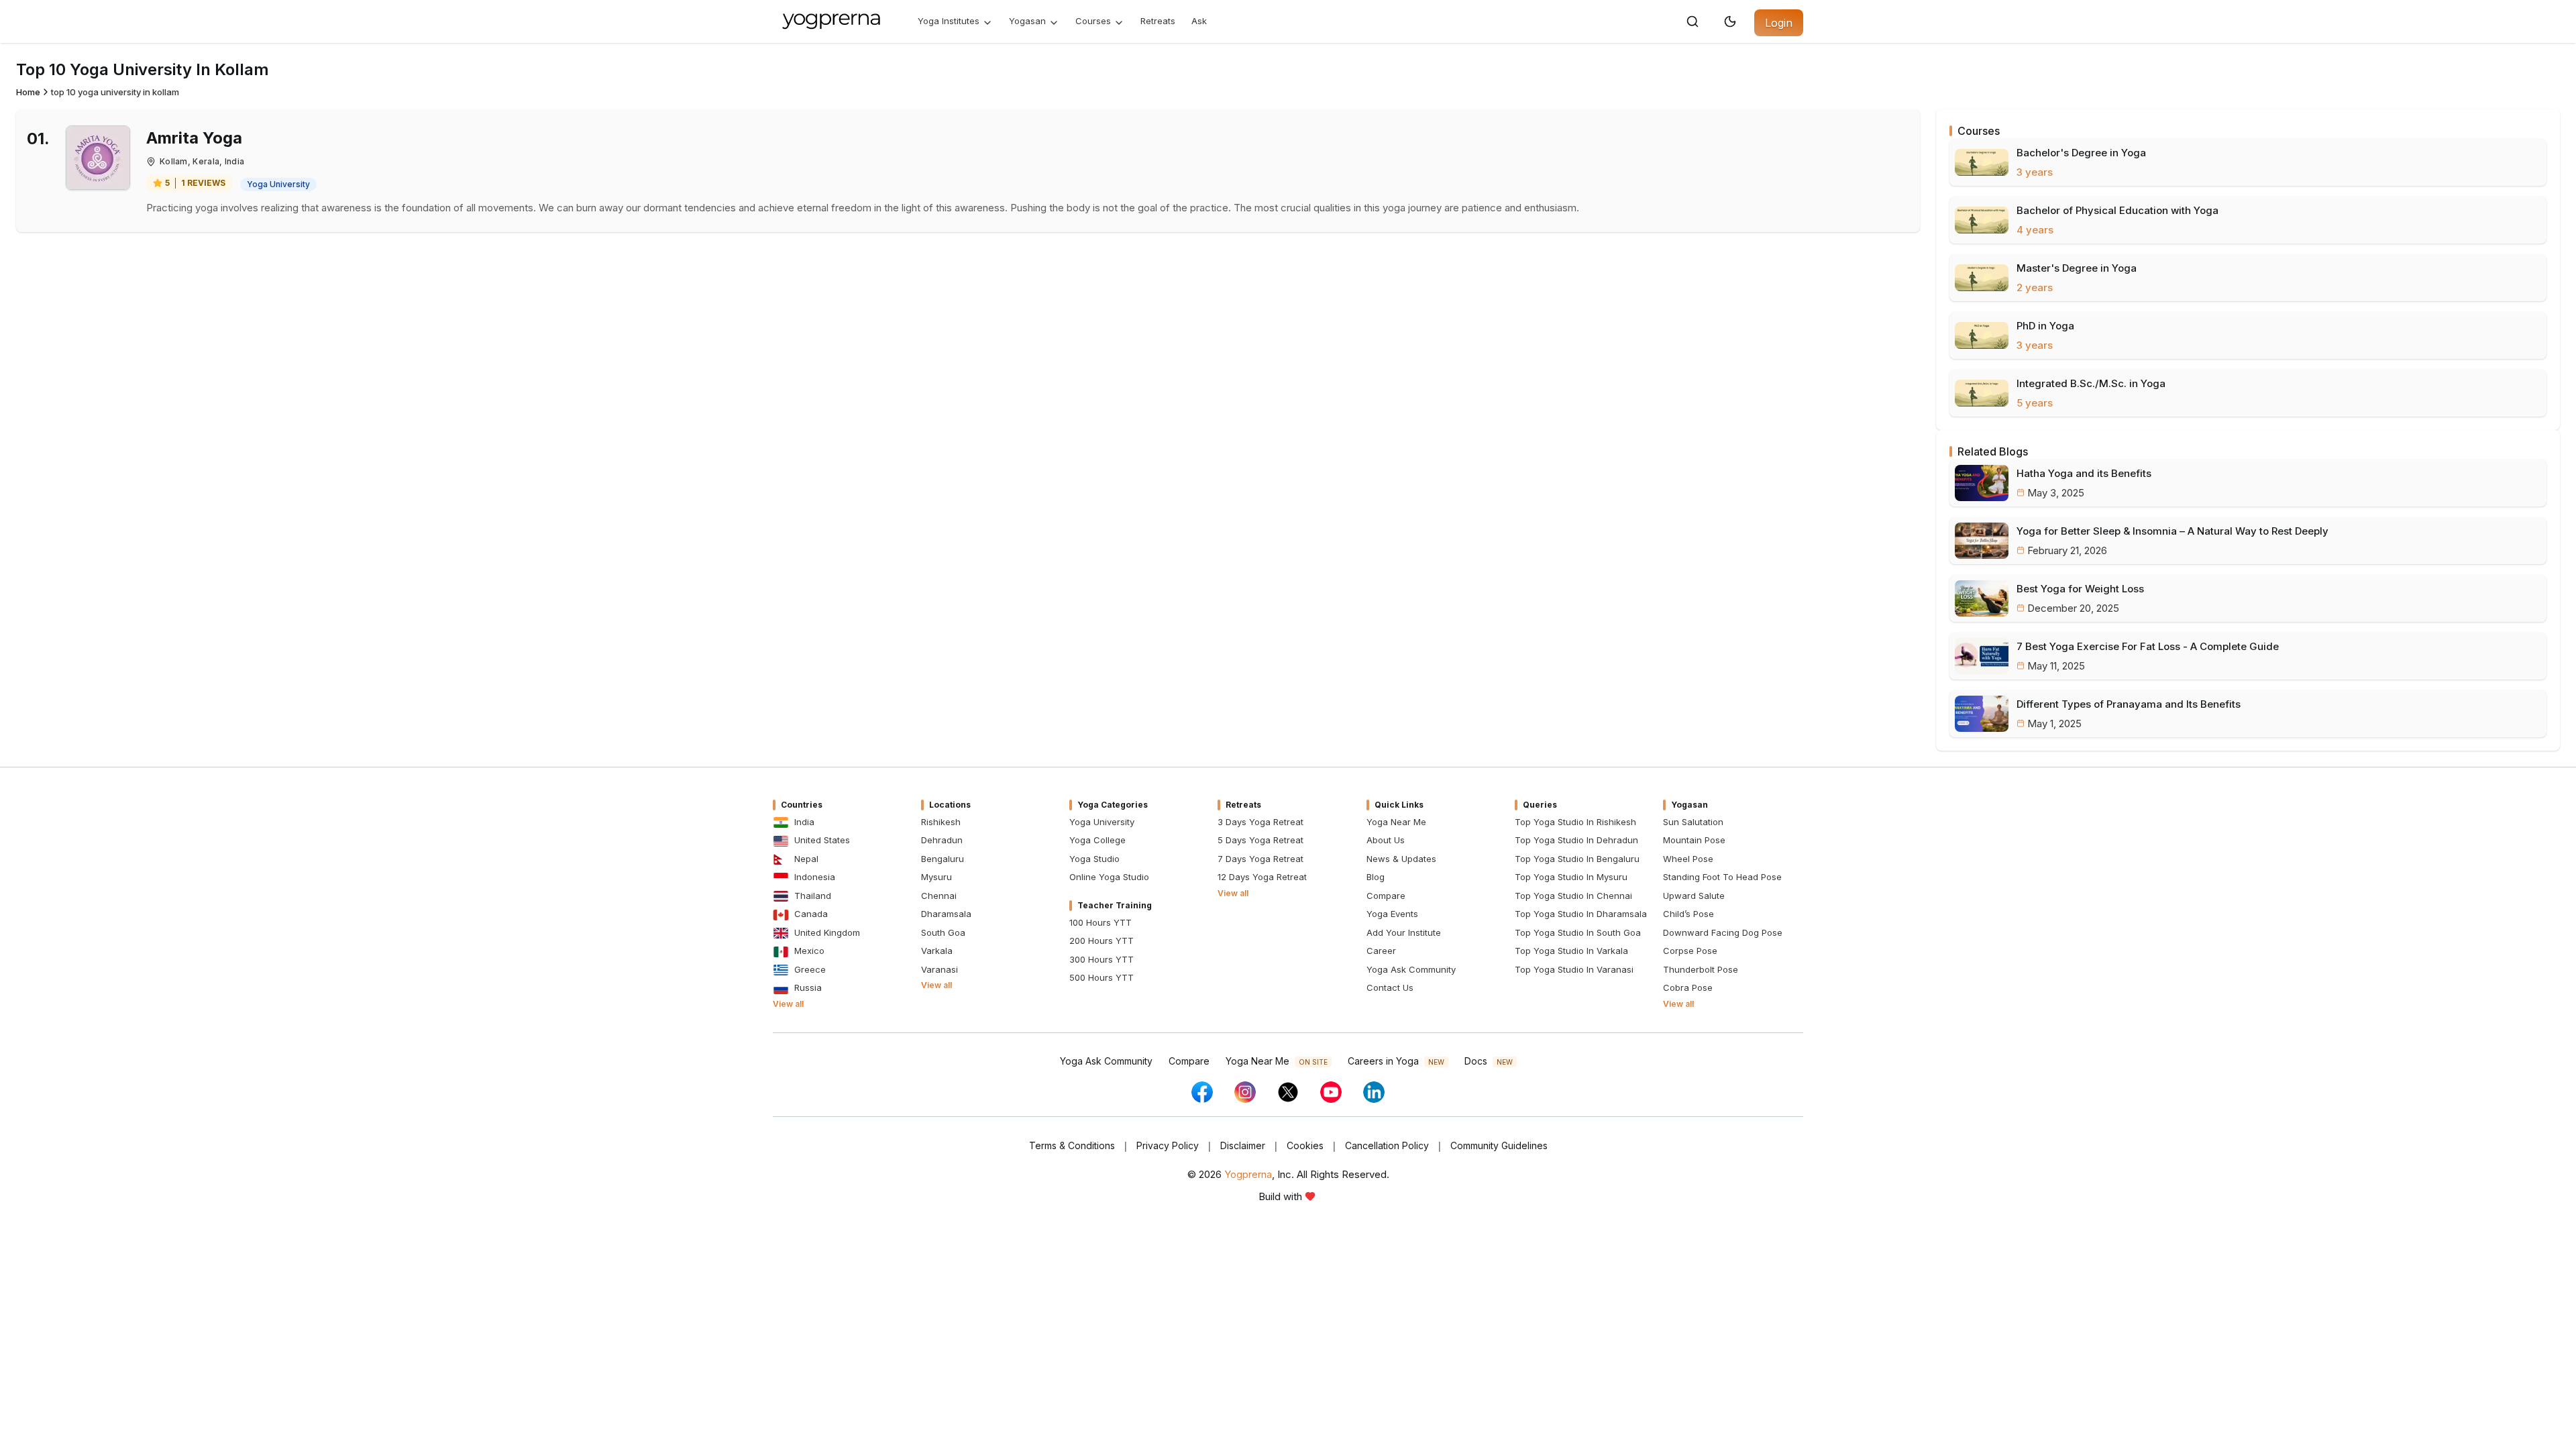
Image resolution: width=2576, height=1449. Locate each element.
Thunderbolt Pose (1701, 969)
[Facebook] (1202, 1092)
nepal (806, 859)
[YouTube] (1331, 1092)
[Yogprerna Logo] (832, 21)
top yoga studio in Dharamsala (1581, 914)
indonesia (815, 877)
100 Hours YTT (1101, 922)
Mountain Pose (1694, 840)
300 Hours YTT (1102, 959)
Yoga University (1102, 822)
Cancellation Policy (1387, 1145)
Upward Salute (1694, 896)
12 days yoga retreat (1262, 877)
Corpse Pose (1690, 951)
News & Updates (1401, 859)
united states (822, 840)
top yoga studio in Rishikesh (1575, 822)
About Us (1386, 840)
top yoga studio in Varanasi (1574, 969)
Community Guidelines (1499, 1145)
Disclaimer (1243, 1145)
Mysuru (936, 877)
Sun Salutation (1693, 822)
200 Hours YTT (1102, 941)
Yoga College (1097, 840)
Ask (1199, 21)
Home (28, 92)
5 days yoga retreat (1260, 840)
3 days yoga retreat (1260, 822)
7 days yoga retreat (1260, 859)
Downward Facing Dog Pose (1723, 932)
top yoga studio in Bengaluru (1577, 859)
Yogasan (1027, 21)
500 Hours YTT (1102, 977)
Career (1381, 951)
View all (788, 1004)
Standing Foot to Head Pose (1722, 877)
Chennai (939, 896)
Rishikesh (941, 822)
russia (808, 987)
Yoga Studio (1094, 859)
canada (811, 914)
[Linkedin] (1374, 1092)
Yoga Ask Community (1411, 969)
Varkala (937, 951)
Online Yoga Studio (1109, 877)
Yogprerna (1248, 1174)
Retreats (1158, 21)
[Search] (1693, 21)
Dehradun (942, 840)
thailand (813, 896)
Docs (1489, 1061)
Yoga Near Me (1396, 822)
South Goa (943, 932)
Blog (1376, 877)
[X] (1288, 1092)
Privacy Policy (1168, 1145)
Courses (1093, 21)
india (804, 822)
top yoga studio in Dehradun (1576, 840)
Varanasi (940, 969)
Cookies (1305, 1145)
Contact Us (1390, 987)
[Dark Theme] (1730, 21)
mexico (809, 951)
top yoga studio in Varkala (1571, 951)
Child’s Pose (1688, 914)
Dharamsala (946, 914)
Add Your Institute (1404, 932)
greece (810, 969)
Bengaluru (943, 859)
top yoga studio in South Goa (1578, 932)
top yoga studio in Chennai (1573, 896)
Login (1779, 23)
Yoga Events (1392, 914)
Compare (1386, 896)
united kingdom (827, 932)
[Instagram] (1245, 1092)
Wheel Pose (1688, 859)
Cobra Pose (1688, 987)
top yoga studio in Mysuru (1571, 877)
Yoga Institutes (949, 21)
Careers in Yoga (1396, 1061)
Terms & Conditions (1072, 1145)
